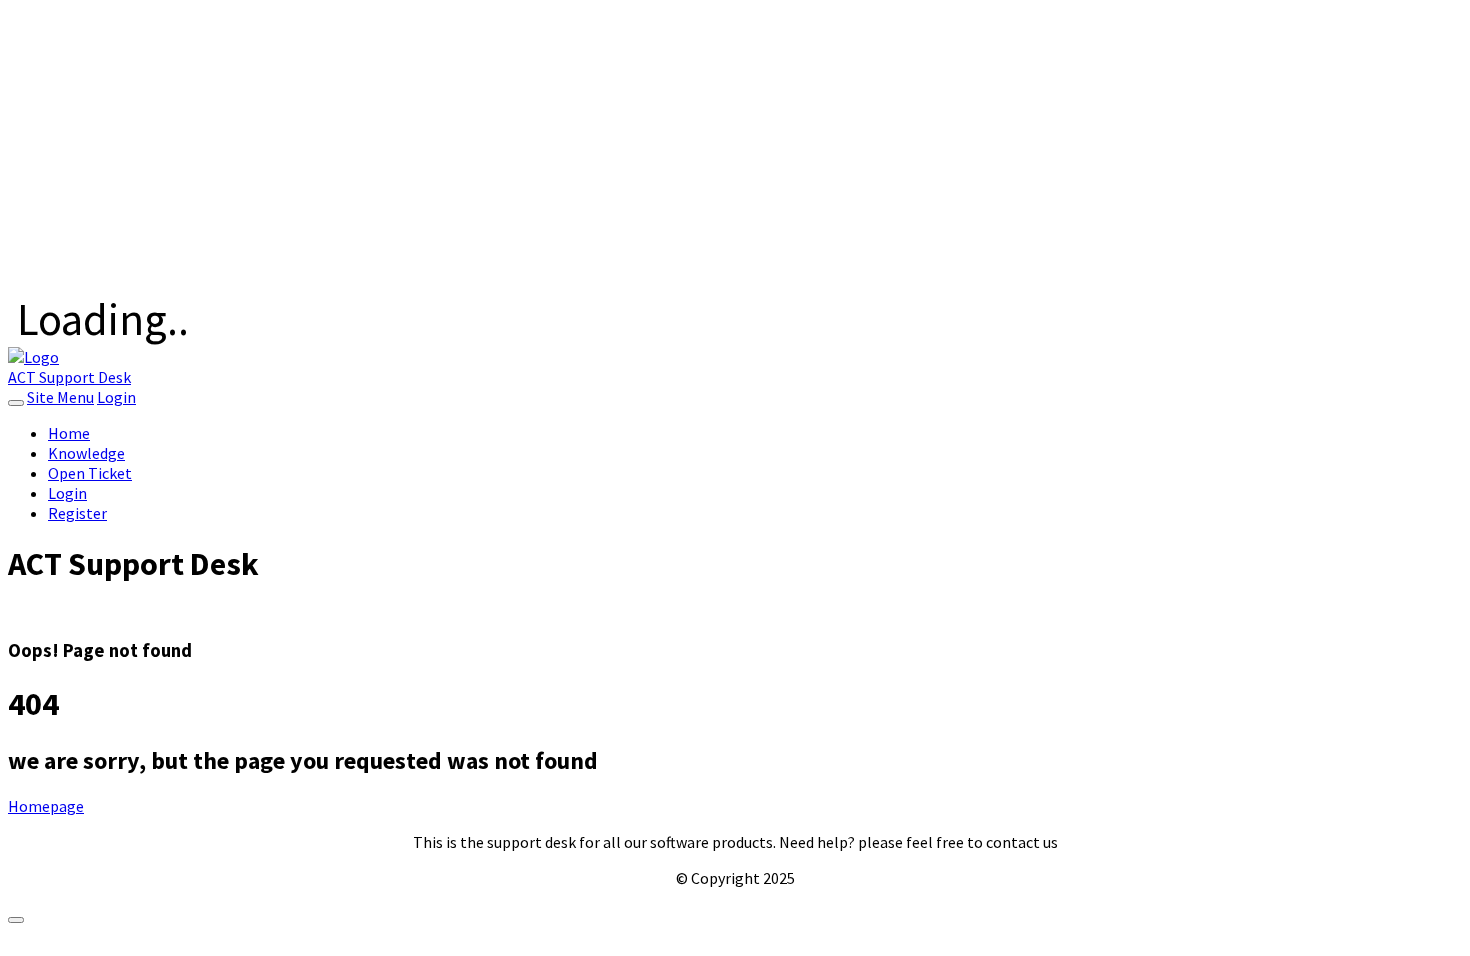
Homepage (46, 806)
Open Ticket (90, 473)
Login (116, 397)
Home (69, 433)
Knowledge (86, 453)
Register (77, 513)
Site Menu (60, 397)
